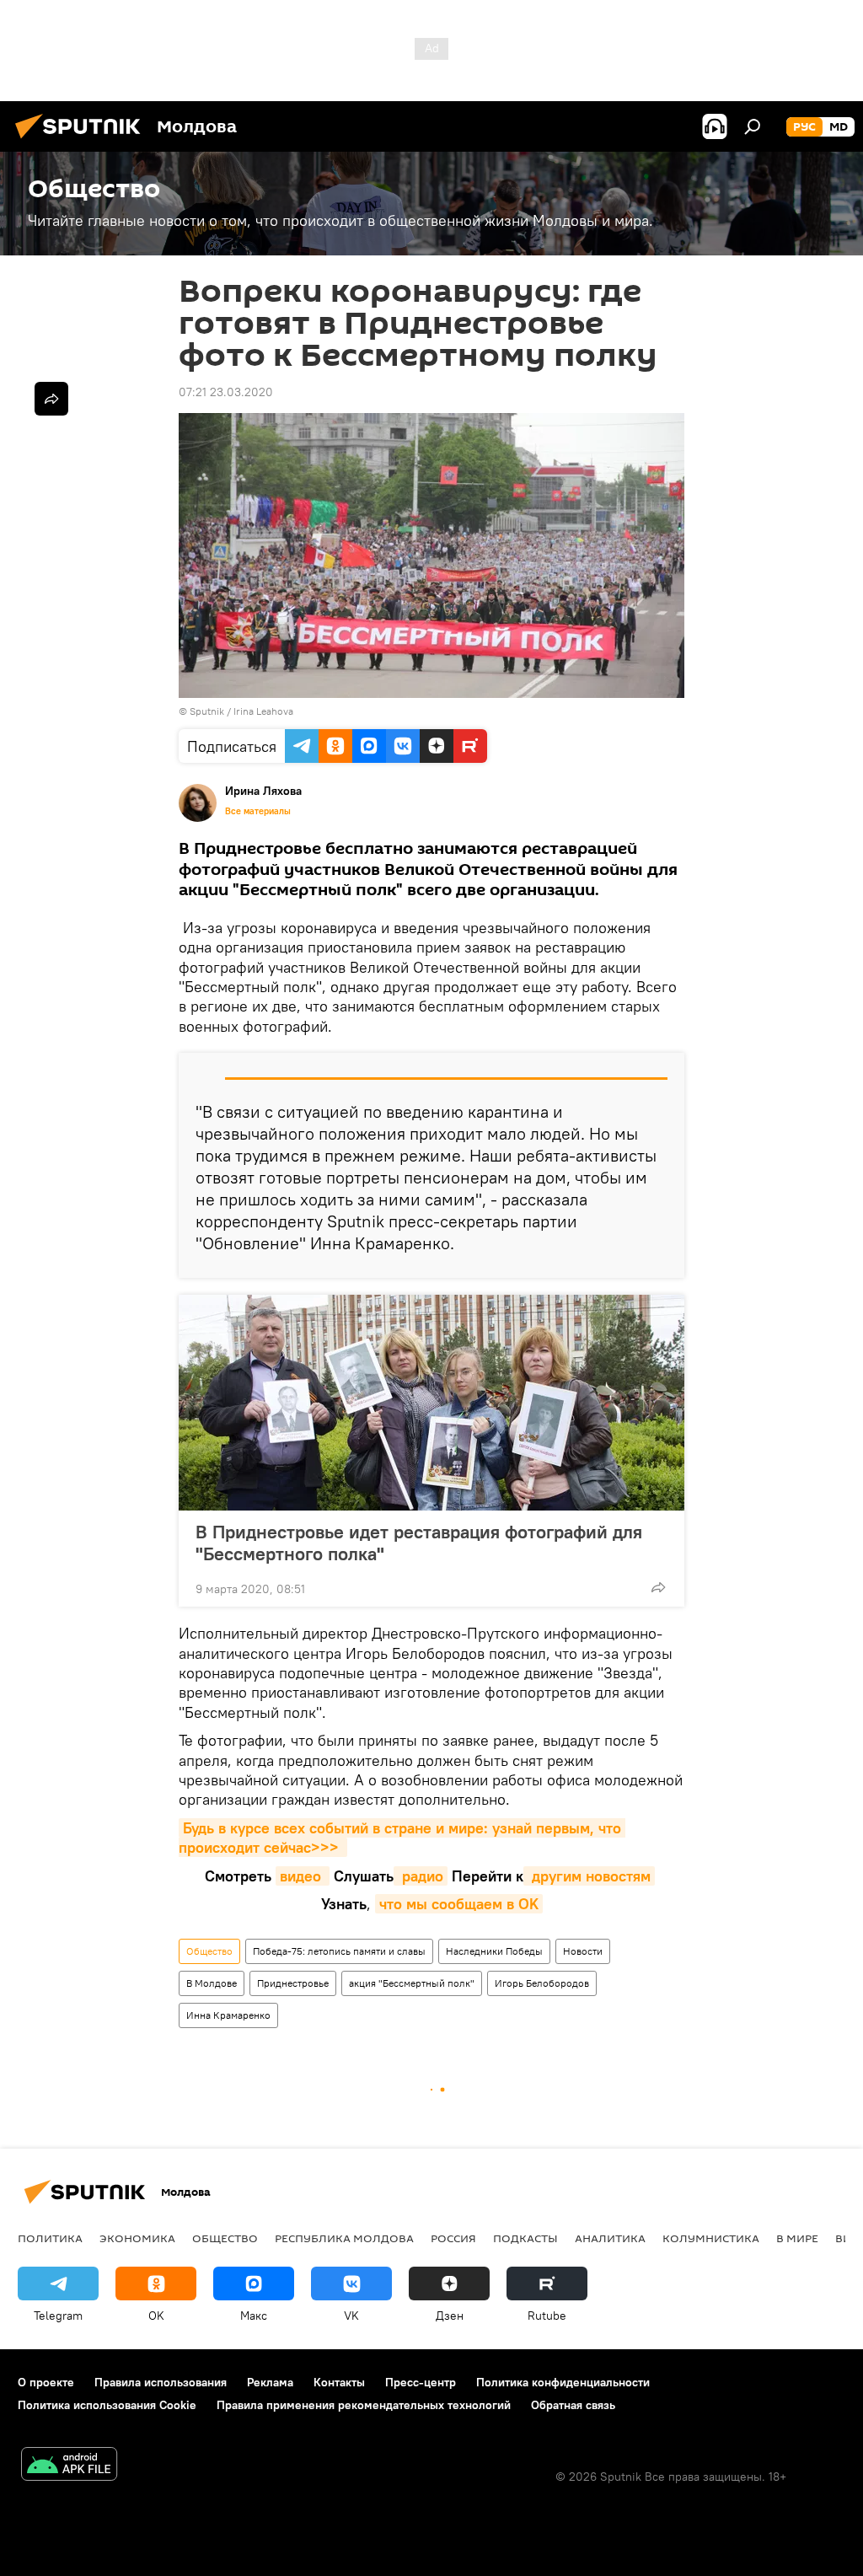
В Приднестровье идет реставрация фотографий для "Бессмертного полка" (419, 1543)
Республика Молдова (344, 2238)
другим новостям (589, 1876)
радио (421, 1876)
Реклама (270, 2382)
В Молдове (212, 1983)
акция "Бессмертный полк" (412, 1983)
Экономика (137, 2238)
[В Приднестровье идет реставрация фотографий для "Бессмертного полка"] (431, 1403)
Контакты (339, 2382)
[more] (658, 1587)
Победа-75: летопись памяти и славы (339, 1951)
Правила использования (161, 2382)
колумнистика (711, 2238)
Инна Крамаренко (228, 2015)
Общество (209, 1951)
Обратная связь (573, 2405)
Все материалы (258, 811)
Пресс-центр (421, 2382)
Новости (583, 1951)
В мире (797, 2238)
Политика (50, 2238)
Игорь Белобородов (542, 1983)
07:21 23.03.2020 (226, 392)
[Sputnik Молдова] (83, 141)
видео (303, 1876)
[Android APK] (69, 2466)
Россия (453, 2238)
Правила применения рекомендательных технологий (364, 2405)
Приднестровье (293, 1983)
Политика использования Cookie (107, 2405)
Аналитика (610, 2238)
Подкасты (525, 2238)
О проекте (46, 2382)
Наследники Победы (494, 1951)
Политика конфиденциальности (563, 2382)
